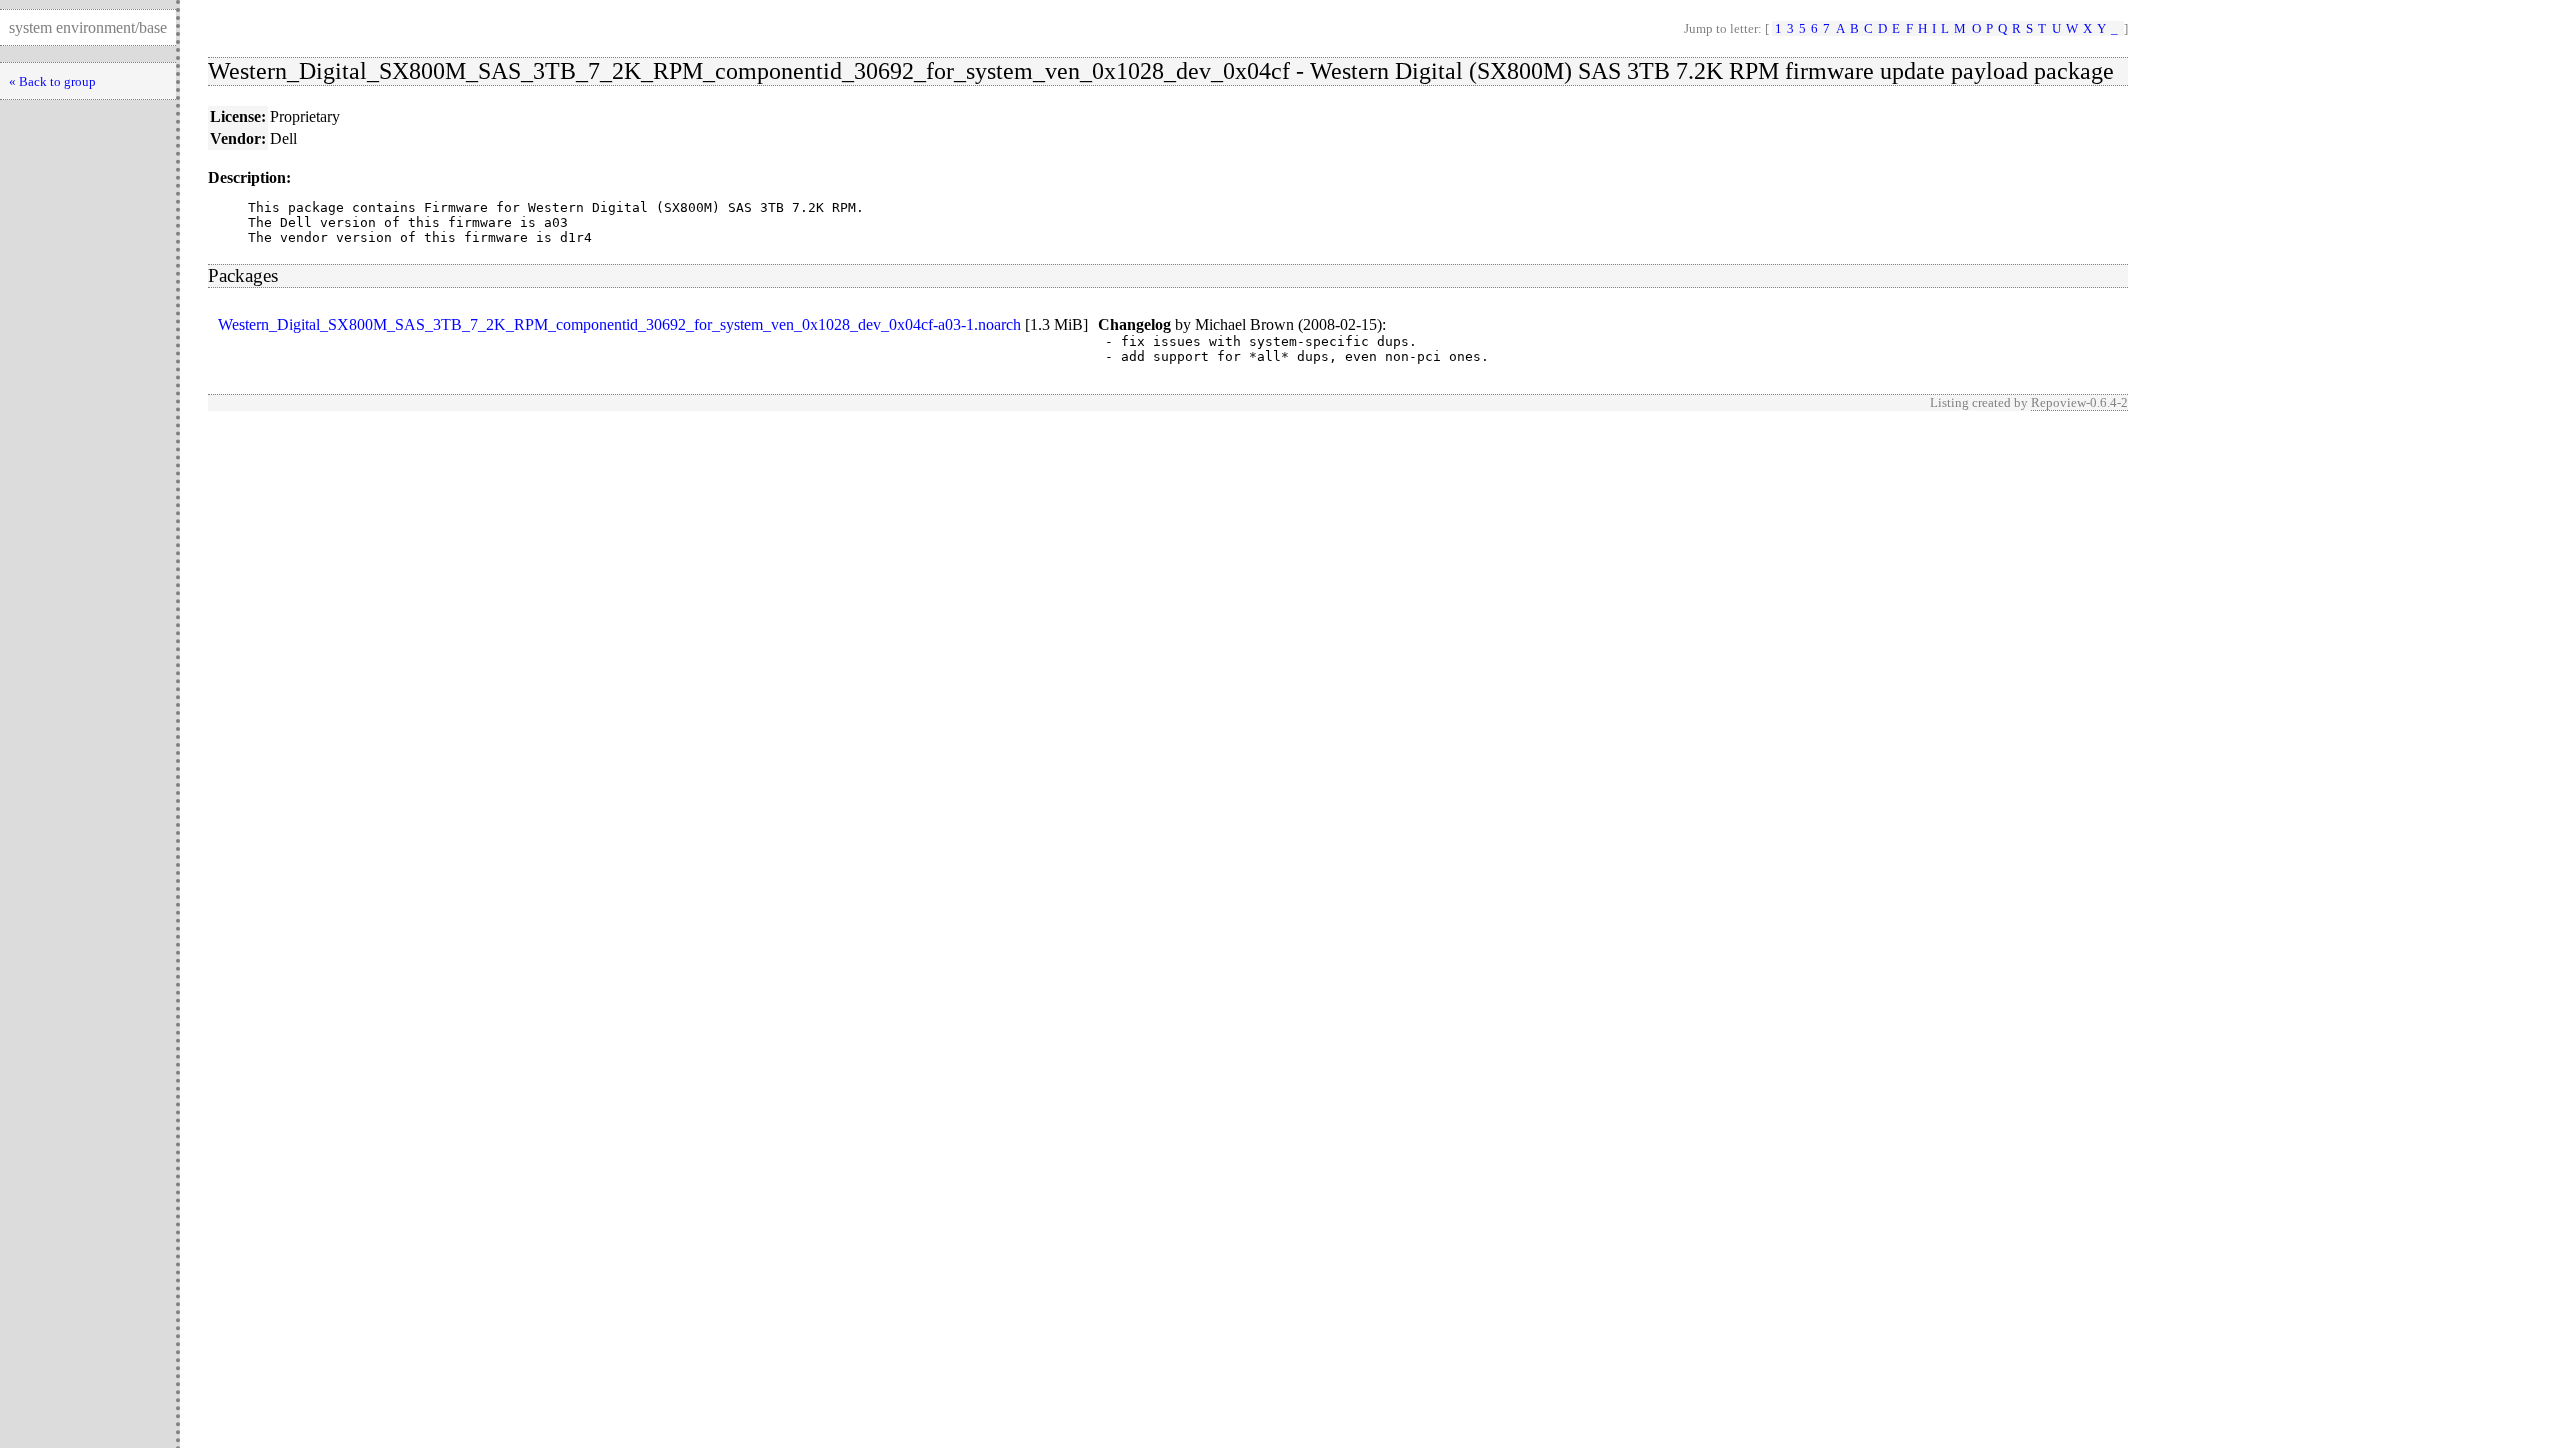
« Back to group (52, 81)
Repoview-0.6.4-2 (2079, 402)
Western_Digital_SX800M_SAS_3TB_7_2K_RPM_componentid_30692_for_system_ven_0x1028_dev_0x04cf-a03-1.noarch (619, 324)
